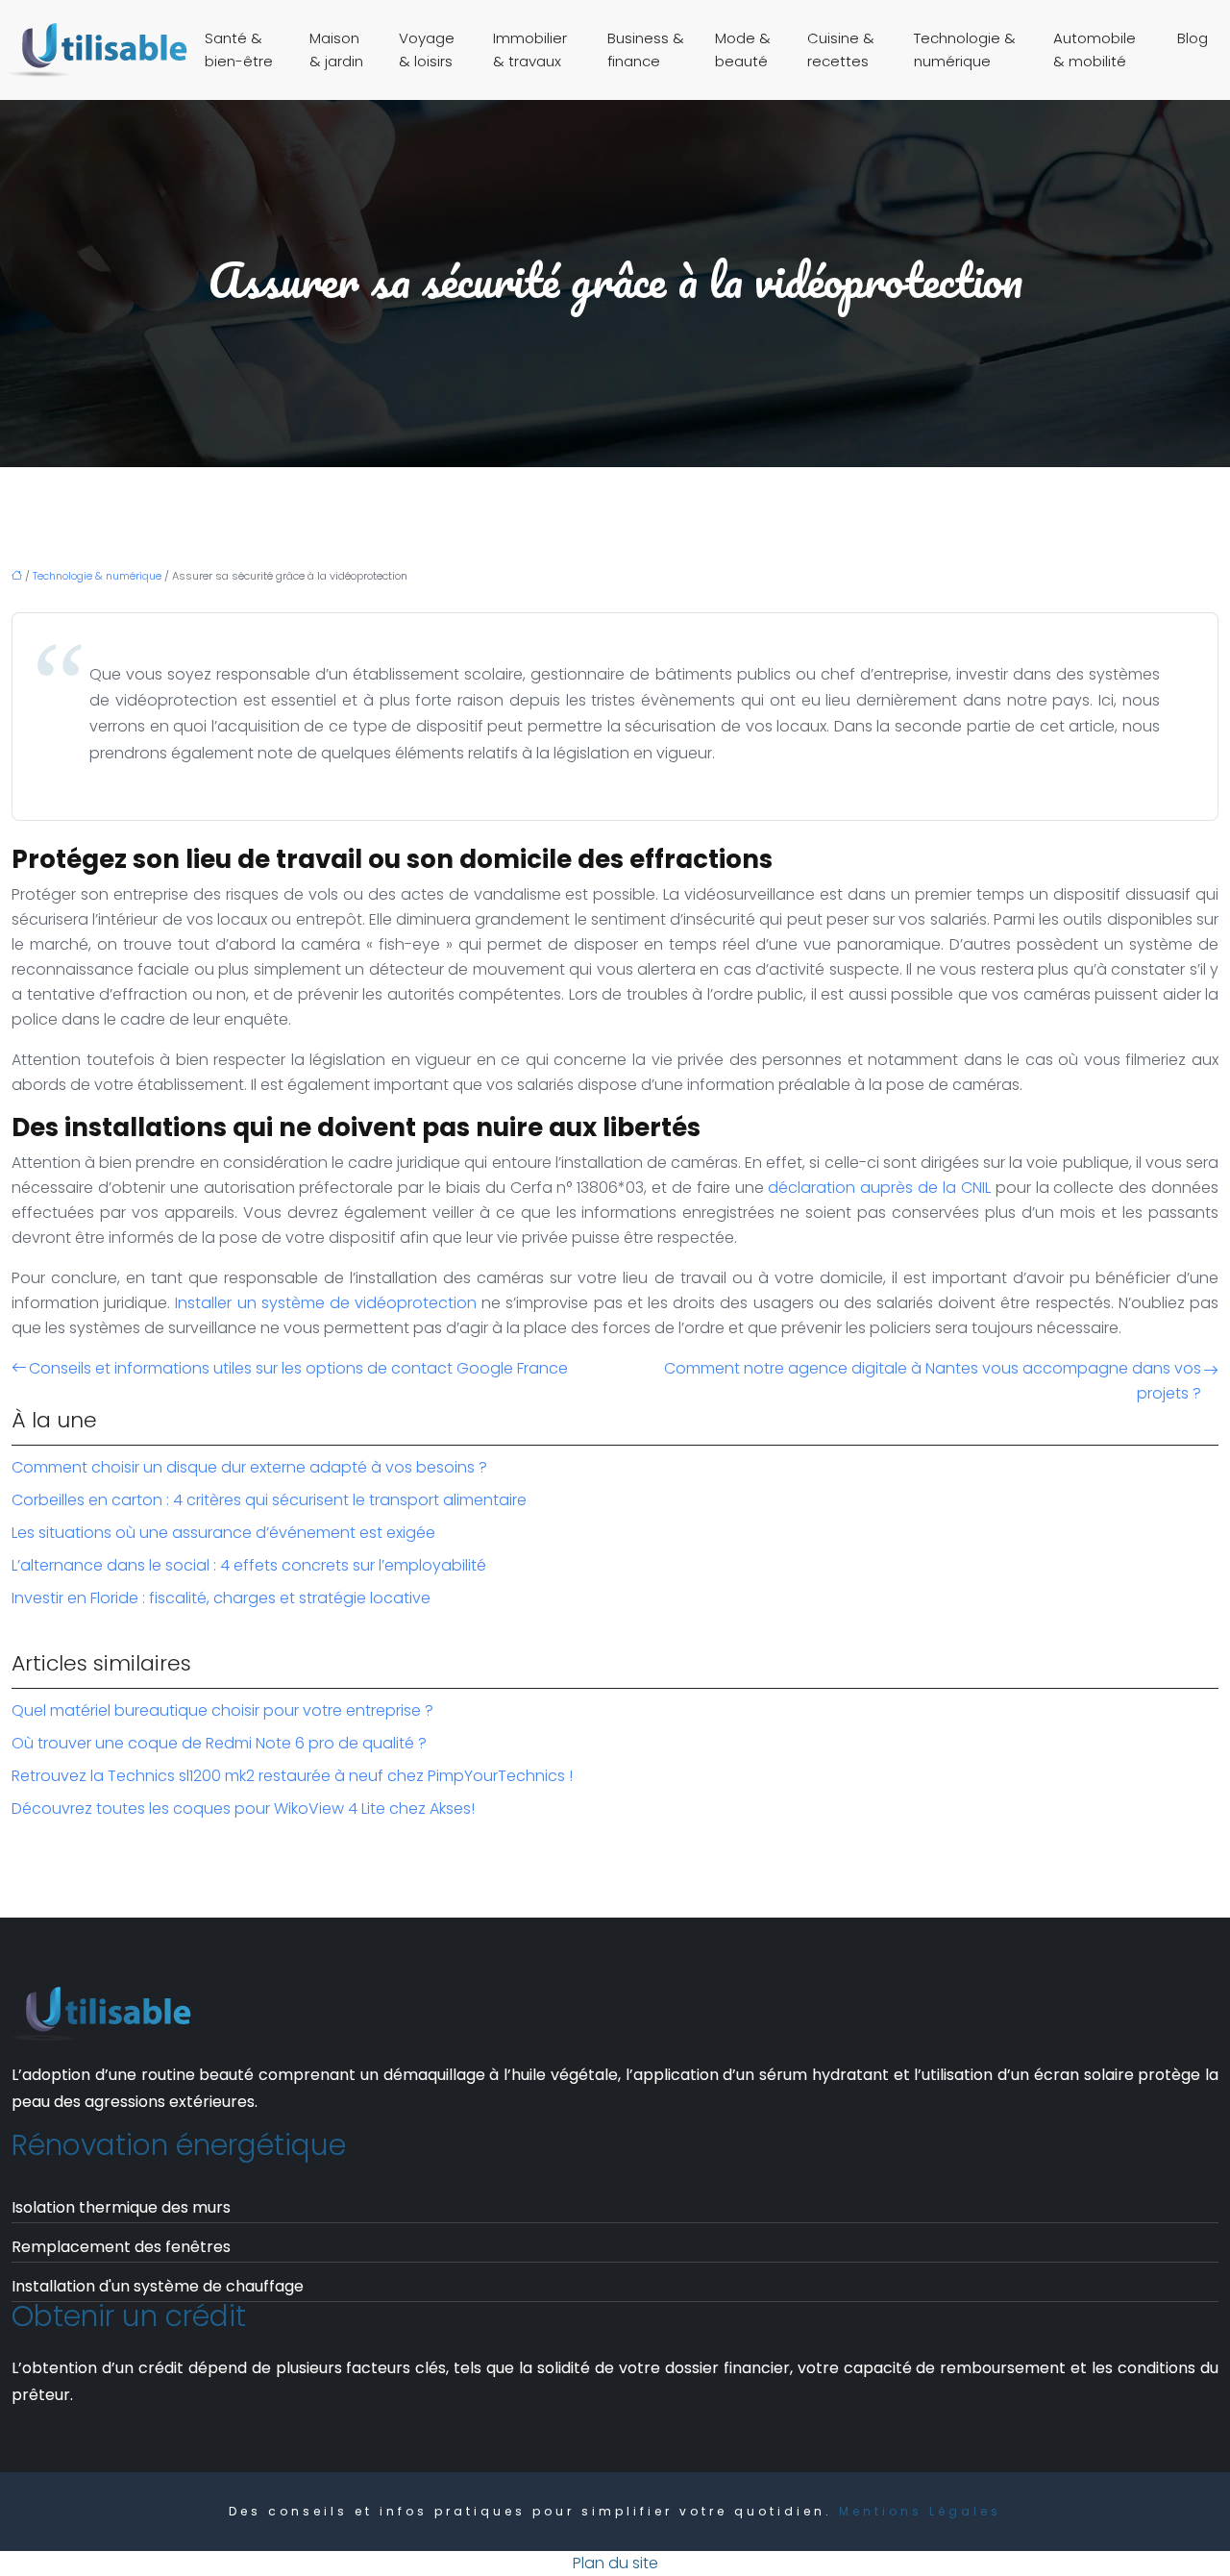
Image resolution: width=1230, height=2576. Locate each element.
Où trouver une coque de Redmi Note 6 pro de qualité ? (219, 1743)
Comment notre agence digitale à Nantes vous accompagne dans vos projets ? (933, 1381)
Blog (1193, 38)
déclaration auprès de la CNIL (879, 1188)
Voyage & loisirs (427, 50)
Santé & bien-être (239, 50)
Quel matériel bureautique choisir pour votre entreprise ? (222, 1710)
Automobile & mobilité (1095, 50)
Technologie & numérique (965, 50)
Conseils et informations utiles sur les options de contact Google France (298, 1368)
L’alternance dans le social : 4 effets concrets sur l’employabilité (249, 1565)
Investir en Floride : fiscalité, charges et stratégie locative (221, 1598)
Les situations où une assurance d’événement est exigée (223, 1533)
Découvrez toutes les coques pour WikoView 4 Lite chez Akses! (243, 1808)
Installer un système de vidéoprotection (326, 1303)
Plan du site (615, 2563)
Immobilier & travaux (530, 50)
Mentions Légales (920, 2511)
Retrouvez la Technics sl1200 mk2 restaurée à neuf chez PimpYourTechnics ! (292, 1776)
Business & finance (646, 50)
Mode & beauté (743, 50)
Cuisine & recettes (841, 50)
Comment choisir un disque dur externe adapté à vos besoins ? (249, 1467)
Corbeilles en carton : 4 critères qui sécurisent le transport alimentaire (269, 1500)
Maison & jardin (336, 50)
